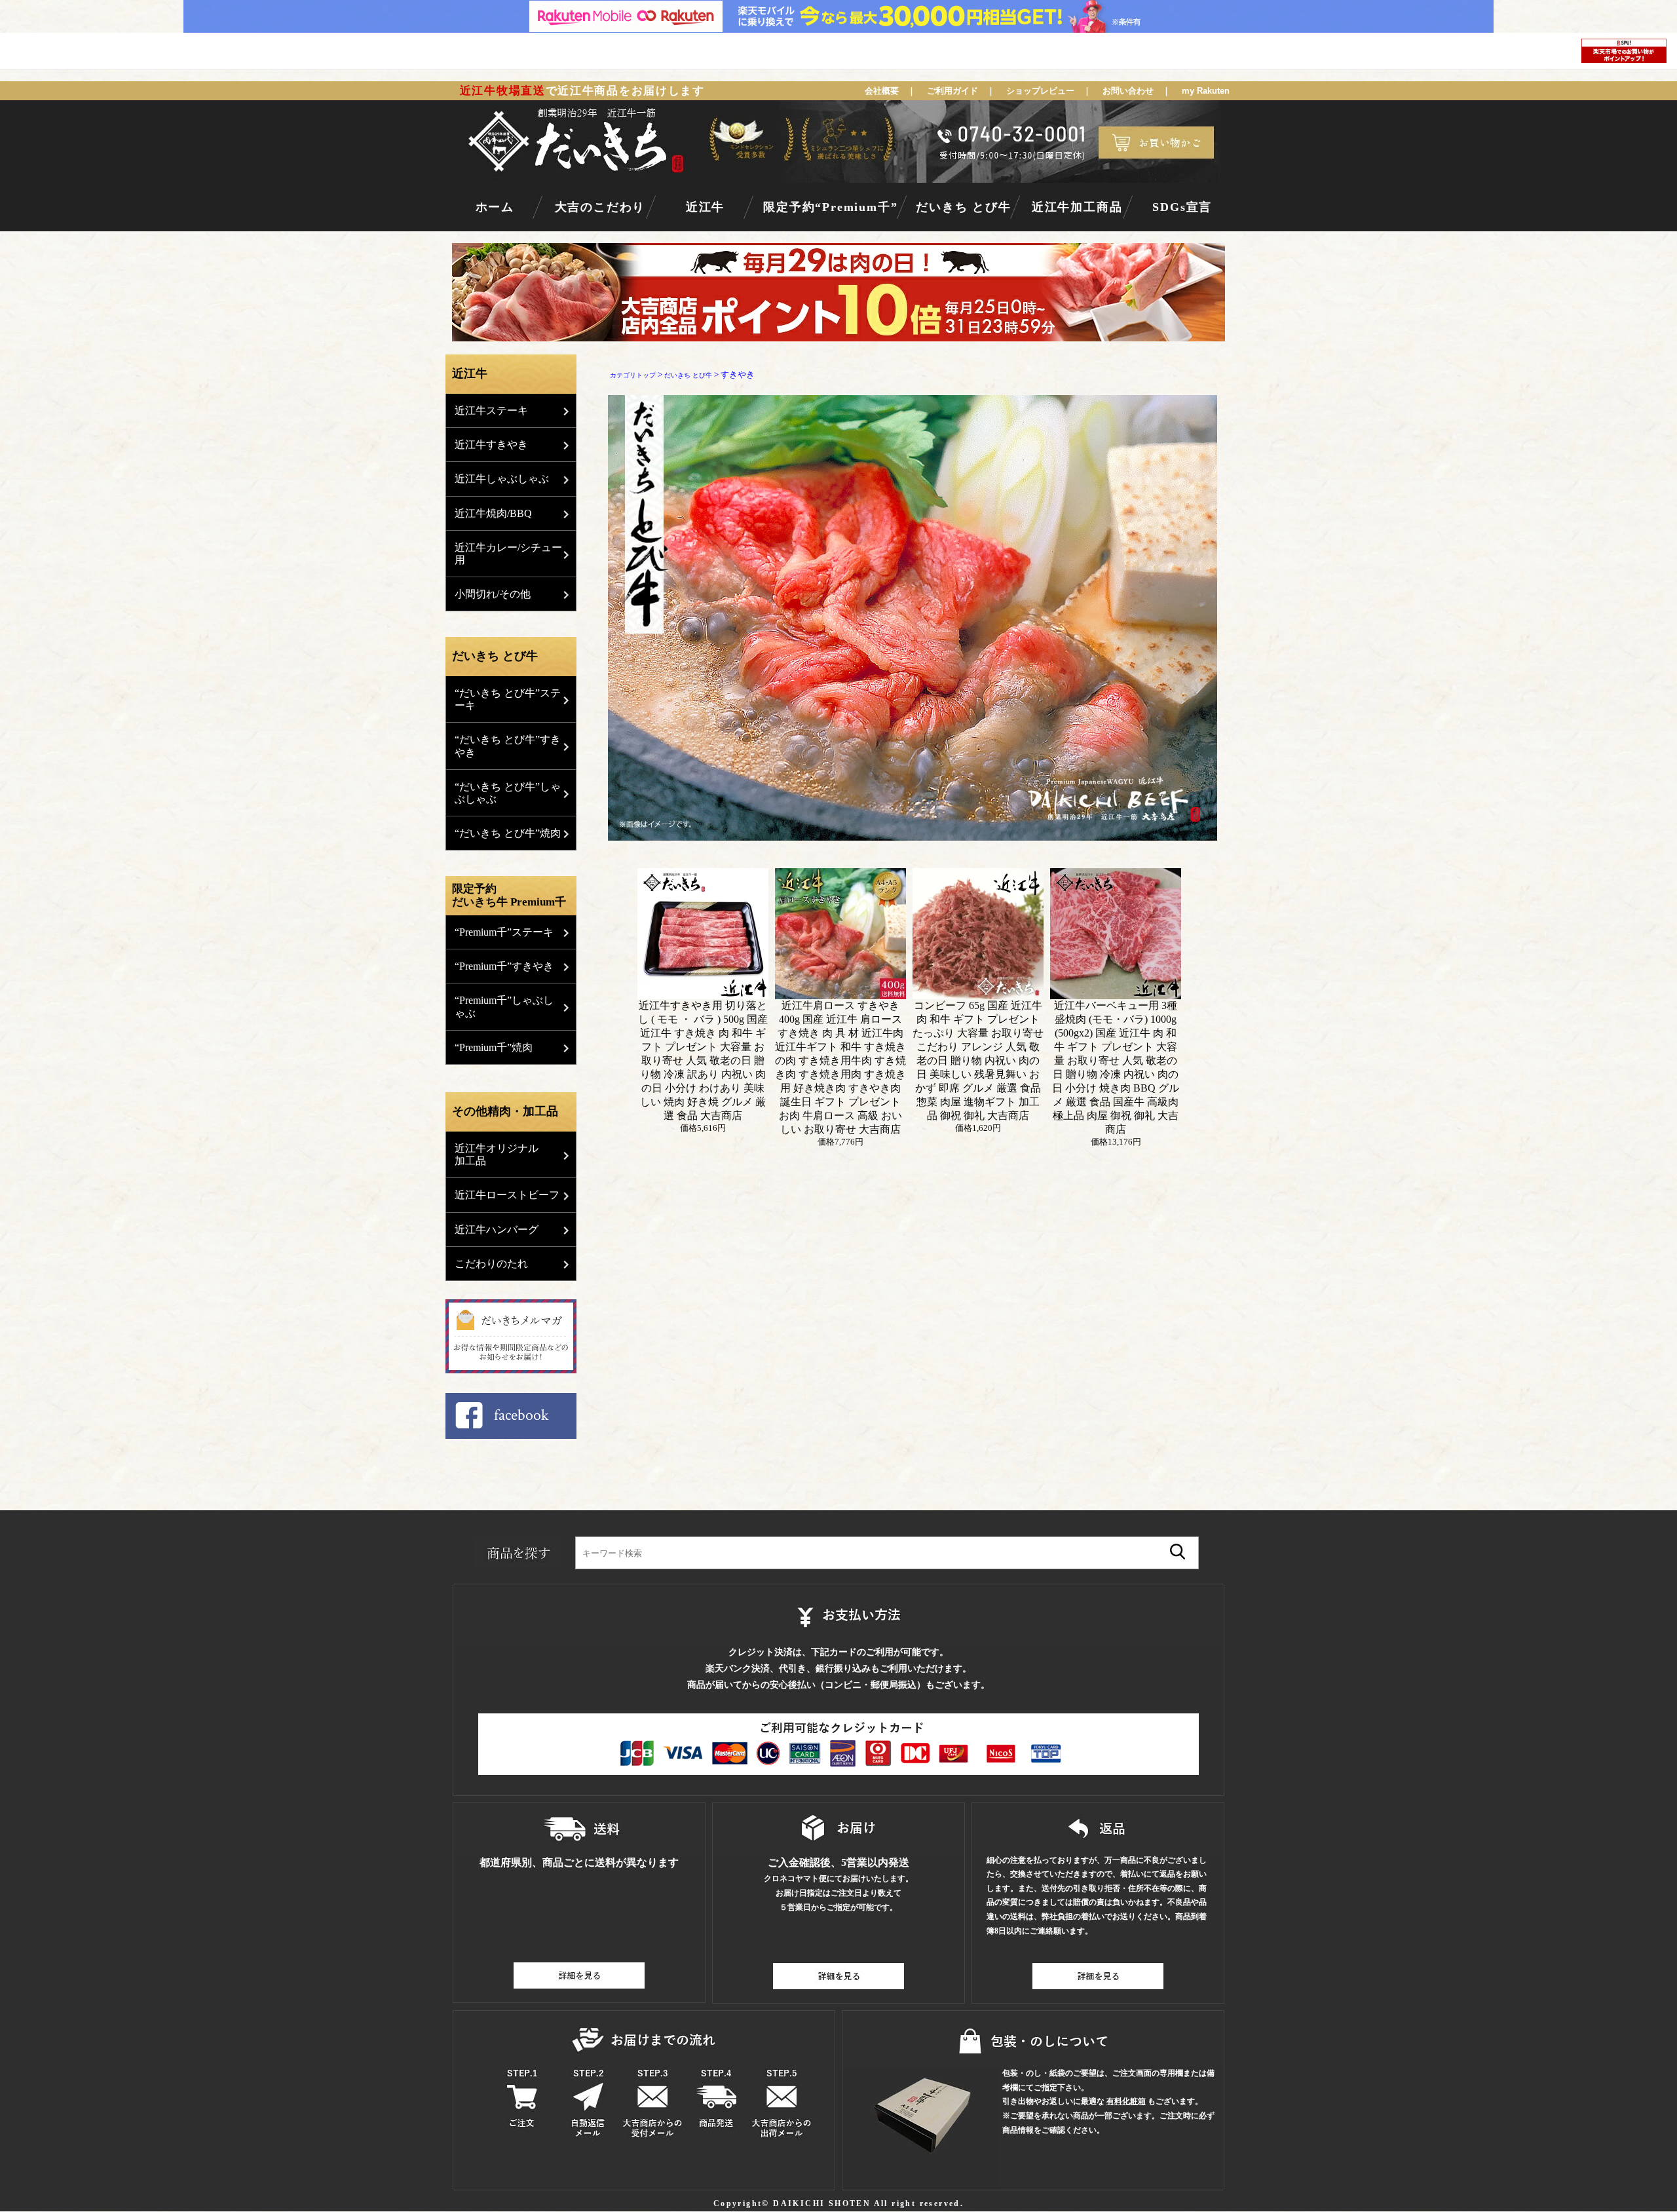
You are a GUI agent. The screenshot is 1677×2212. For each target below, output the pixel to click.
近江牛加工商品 (1077, 207)
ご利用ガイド (952, 91)
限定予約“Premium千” (830, 207)
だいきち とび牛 (963, 207)
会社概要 (882, 91)
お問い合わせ (1128, 91)
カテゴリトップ (633, 375)
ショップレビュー (1040, 91)
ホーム (495, 207)
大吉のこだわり (600, 207)
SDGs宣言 (1182, 207)
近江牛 (705, 207)
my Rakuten (1206, 91)
